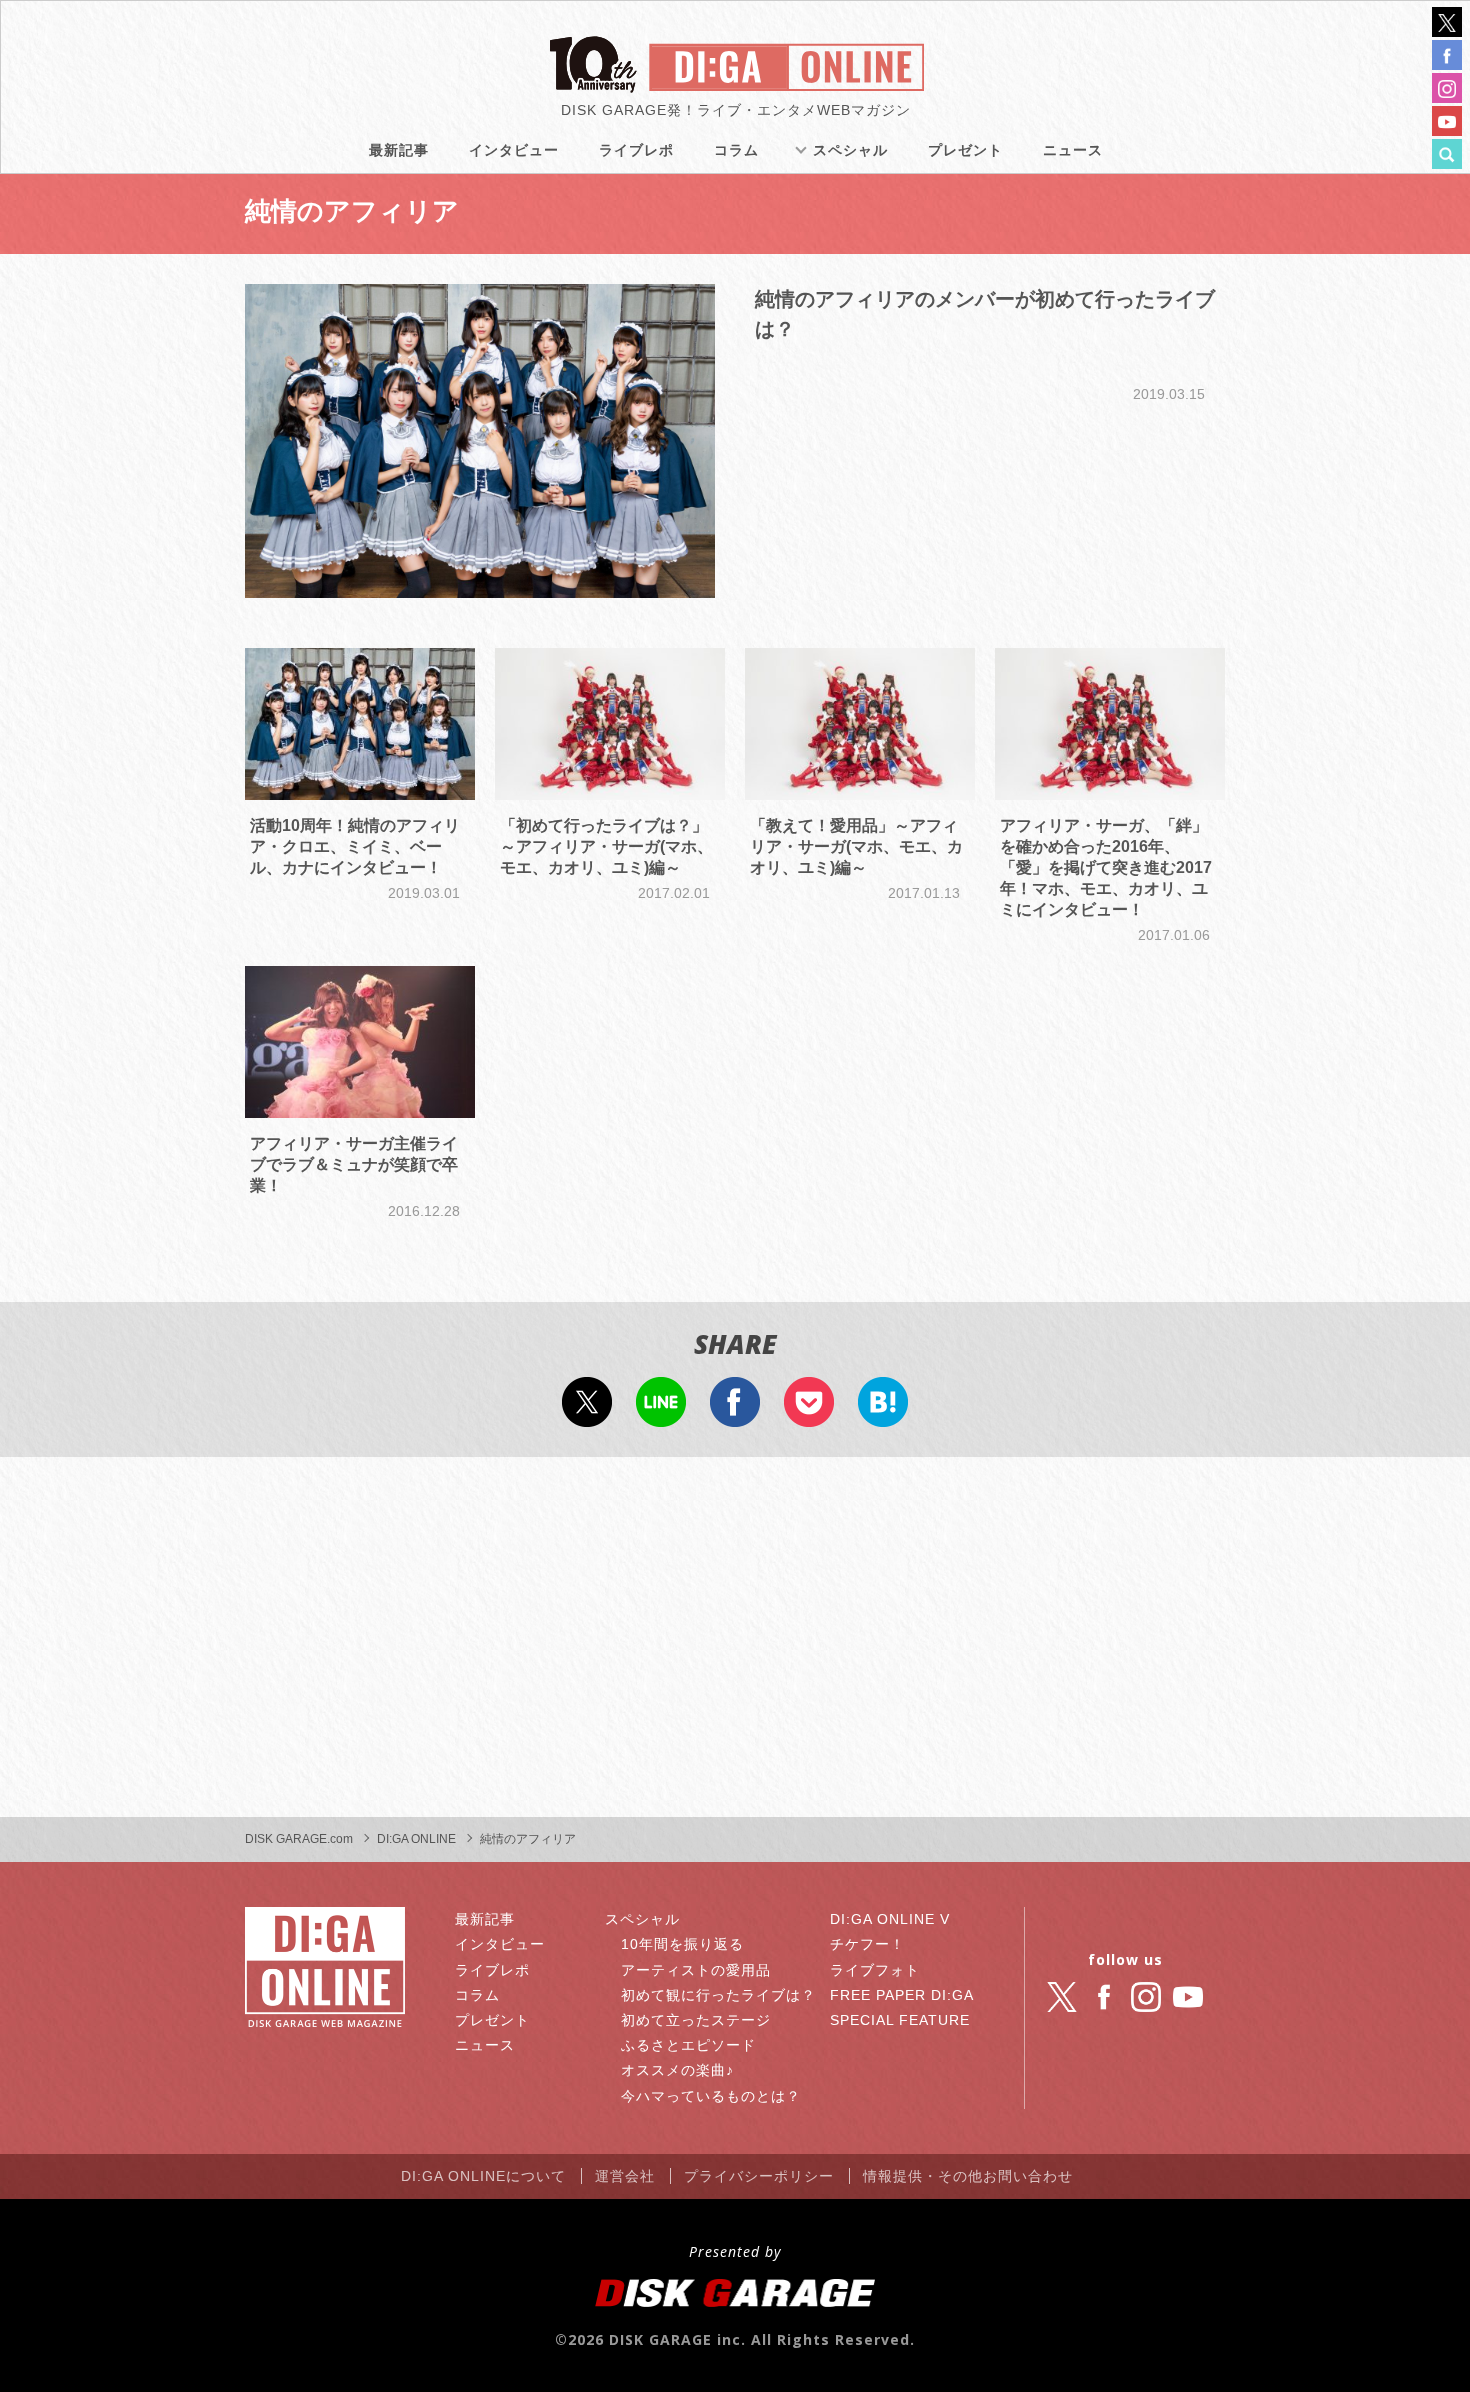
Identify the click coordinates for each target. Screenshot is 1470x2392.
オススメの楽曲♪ (677, 2070)
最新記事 (399, 150)
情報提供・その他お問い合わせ (968, 2176)
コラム (736, 150)
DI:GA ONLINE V (890, 1919)
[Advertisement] (735, 1637)
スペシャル (850, 150)
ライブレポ (636, 150)
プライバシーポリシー (759, 2176)
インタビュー (514, 150)
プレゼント (965, 150)
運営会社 (625, 2176)
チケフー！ (867, 1944)
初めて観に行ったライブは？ (718, 1995)
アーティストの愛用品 (696, 1970)
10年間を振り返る (682, 1944)
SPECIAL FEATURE (900, 2020)
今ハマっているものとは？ (711, 2096)
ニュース (1073, 150)
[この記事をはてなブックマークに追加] (883, 1414)
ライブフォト (875, 1970)
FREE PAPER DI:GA (902, 1995)
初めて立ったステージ (696, 2020)
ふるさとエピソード (688, 2045)
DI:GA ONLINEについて (483, 2176)
